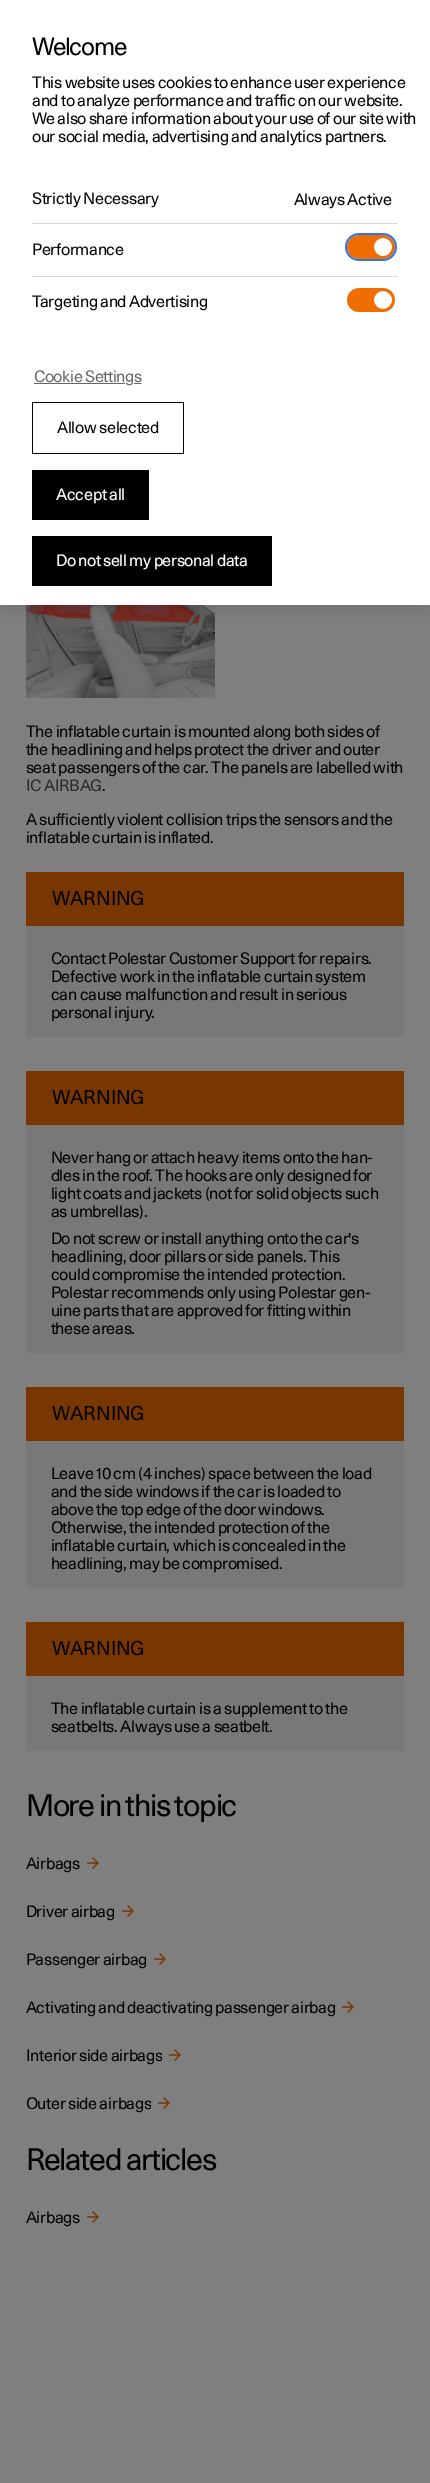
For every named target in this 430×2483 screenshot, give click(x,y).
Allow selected (108, 428)
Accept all (90, 495)
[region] (215, 302)
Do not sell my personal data (152, 561)
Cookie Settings (88, 377)
